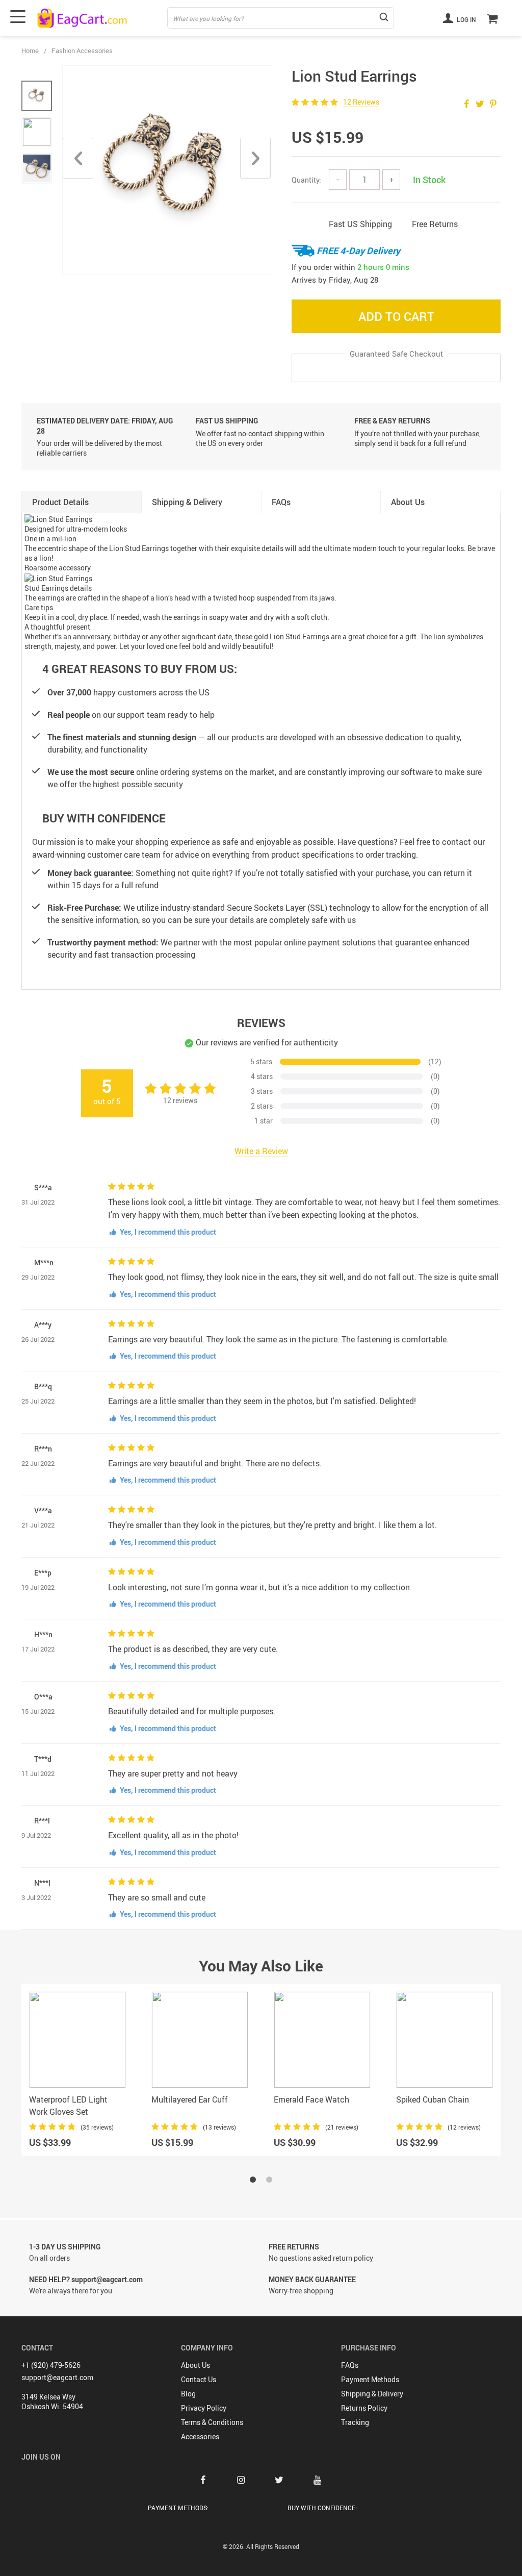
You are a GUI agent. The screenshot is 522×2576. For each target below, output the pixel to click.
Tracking (355, 2422)
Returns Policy (364, 2408)
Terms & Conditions (212, 2422)
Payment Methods (370, 2379)
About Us (195, 2365)
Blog (188, 2394)
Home (30, 51)
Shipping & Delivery (372, 2394)
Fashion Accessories (82, 51)
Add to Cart (396, 316)
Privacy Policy (204, 2408)
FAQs (350, 2365)
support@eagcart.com (57, 2377)
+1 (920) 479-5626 (51, 2365)
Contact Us (199, 2379)
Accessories (200, 2436)
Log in (466, 19)
